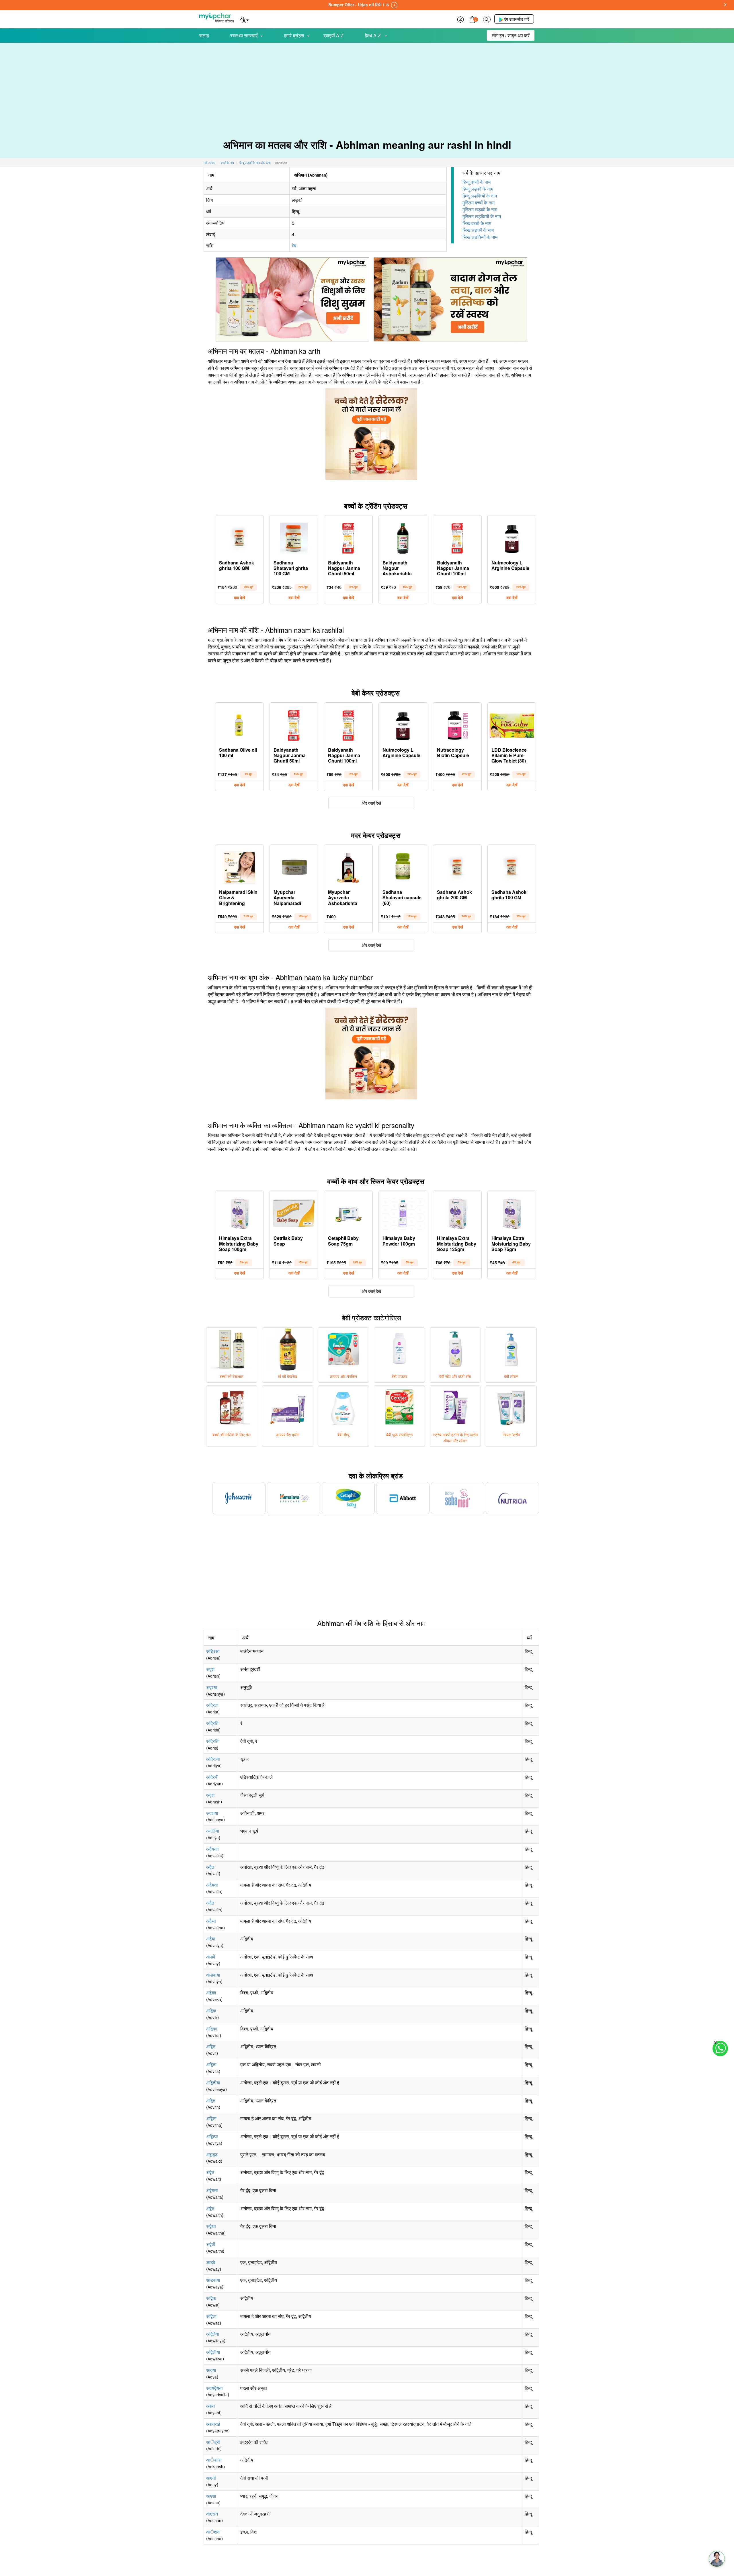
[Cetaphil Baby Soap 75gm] (348, 1212)
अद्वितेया (213, 2334)
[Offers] (460, 19)
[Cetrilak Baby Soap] (294, 1212)
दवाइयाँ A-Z (333, 35)
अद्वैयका (212, 1849)
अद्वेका (211, 1992)
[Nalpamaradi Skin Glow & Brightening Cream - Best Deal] (239, 866)
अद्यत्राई (213, 2424)
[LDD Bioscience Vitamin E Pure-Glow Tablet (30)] (512, 724)
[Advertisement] (367, 86)
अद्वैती (211, 2244)
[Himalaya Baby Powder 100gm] (403, 1212)
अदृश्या (212, 1687)
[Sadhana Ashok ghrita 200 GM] (457, 866)
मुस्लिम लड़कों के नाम (480, 209)
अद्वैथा (211, 1921)
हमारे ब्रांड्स (294, 35)
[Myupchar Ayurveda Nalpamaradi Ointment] (294, 866)
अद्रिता (212, 1705)
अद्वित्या (212, 2136)
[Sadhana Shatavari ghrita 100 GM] (294, 537)
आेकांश (214, 2460)
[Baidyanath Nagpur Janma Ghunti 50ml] (348, 537)
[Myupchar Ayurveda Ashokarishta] (348, 866)
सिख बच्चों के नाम (477, 223)
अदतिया (213, 1831)
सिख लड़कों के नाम (478, 230)
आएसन (212, 2514)
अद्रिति (212, 1723)
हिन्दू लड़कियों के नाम (480, 196)
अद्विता (211, 2064)
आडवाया (213, 1975)
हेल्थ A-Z (373, 35)
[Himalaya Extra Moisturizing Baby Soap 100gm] (239, 1212)
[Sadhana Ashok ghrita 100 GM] (239, 537)
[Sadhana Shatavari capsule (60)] (403, 866)
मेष (294, 246)
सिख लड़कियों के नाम (480, 237)
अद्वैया (211, 1939)
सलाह (204, 35)
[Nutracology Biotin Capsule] (457, 724)
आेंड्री (213, 2442)
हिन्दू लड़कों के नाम (478, 189)
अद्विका (212, 2029)
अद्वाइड (212, 2154)
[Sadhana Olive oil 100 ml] (239, 724)
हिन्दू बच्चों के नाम (477, 182)
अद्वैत (210, 1867)
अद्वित (211, 2046)
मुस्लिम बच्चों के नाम (479, 203)
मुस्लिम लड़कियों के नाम (482, 216)
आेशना (213, 2532)
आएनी (211, 2478)
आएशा (211, 2496)
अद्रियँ (212, 1777)
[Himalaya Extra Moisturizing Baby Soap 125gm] (457, 1212)
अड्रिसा (213, 1651)
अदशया (212, 1813)
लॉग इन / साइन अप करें (511, 35)
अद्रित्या (213, 1759)
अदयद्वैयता (214, 2388)
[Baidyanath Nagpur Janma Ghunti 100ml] (457, 537)
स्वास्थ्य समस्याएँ (244, 35)
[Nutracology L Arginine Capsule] (512, 537)
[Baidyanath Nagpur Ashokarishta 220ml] (403, 537)
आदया (211, 2370)
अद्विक (211, 2011)
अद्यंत (210, 2406)
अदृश (210, 1669)
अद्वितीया (213, 2083)
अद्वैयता (212, 1885)
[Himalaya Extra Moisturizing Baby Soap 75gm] (512, 1212)
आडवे (211, 1957)
